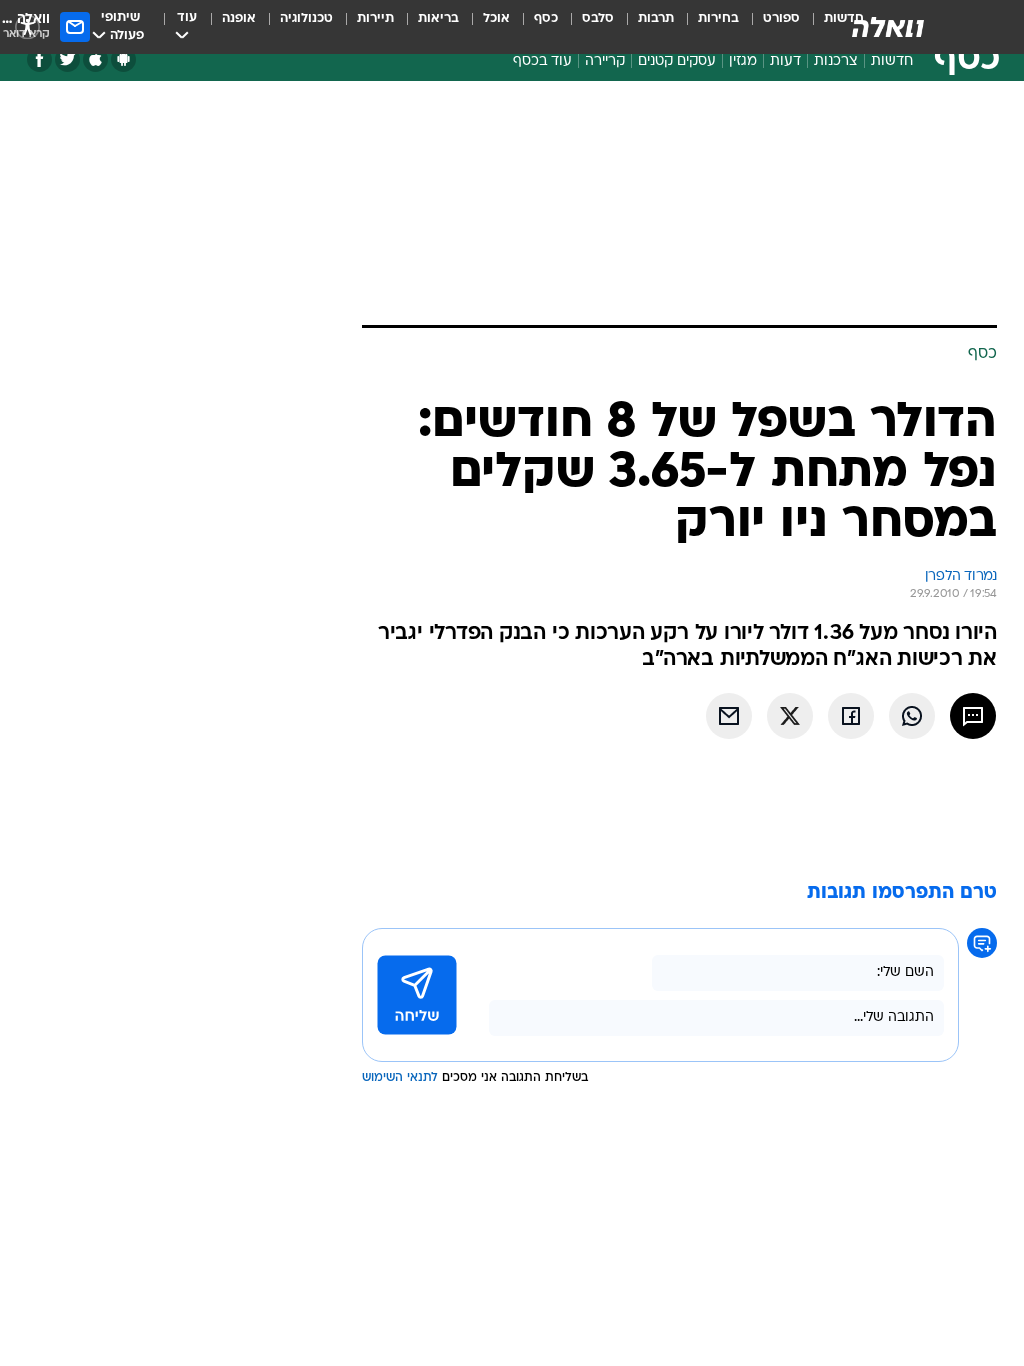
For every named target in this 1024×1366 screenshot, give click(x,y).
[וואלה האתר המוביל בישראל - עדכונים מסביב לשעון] (888, 27)
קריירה (605, 61)
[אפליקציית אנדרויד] (123, 59)
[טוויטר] (67, 59)
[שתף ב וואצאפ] (912, 716)
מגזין (743, 61)
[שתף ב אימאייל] (729, 716)
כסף (546, 18)
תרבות (656, 18)
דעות (785, 61)
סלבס (598, 18)
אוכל (496, 18)
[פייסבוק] (39, 59)
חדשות (892, 61)
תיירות (375, 18)
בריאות (438, 18)
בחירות (718, 18)
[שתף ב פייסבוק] (851, 716)
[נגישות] (27, 26)
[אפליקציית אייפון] (95, 59)
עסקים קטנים (677, 61)
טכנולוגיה (306, 18)
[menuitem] (769, 27)
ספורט (781, 18)
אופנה (239, 18)
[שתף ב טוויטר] (790, 716)
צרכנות (836, 61)
